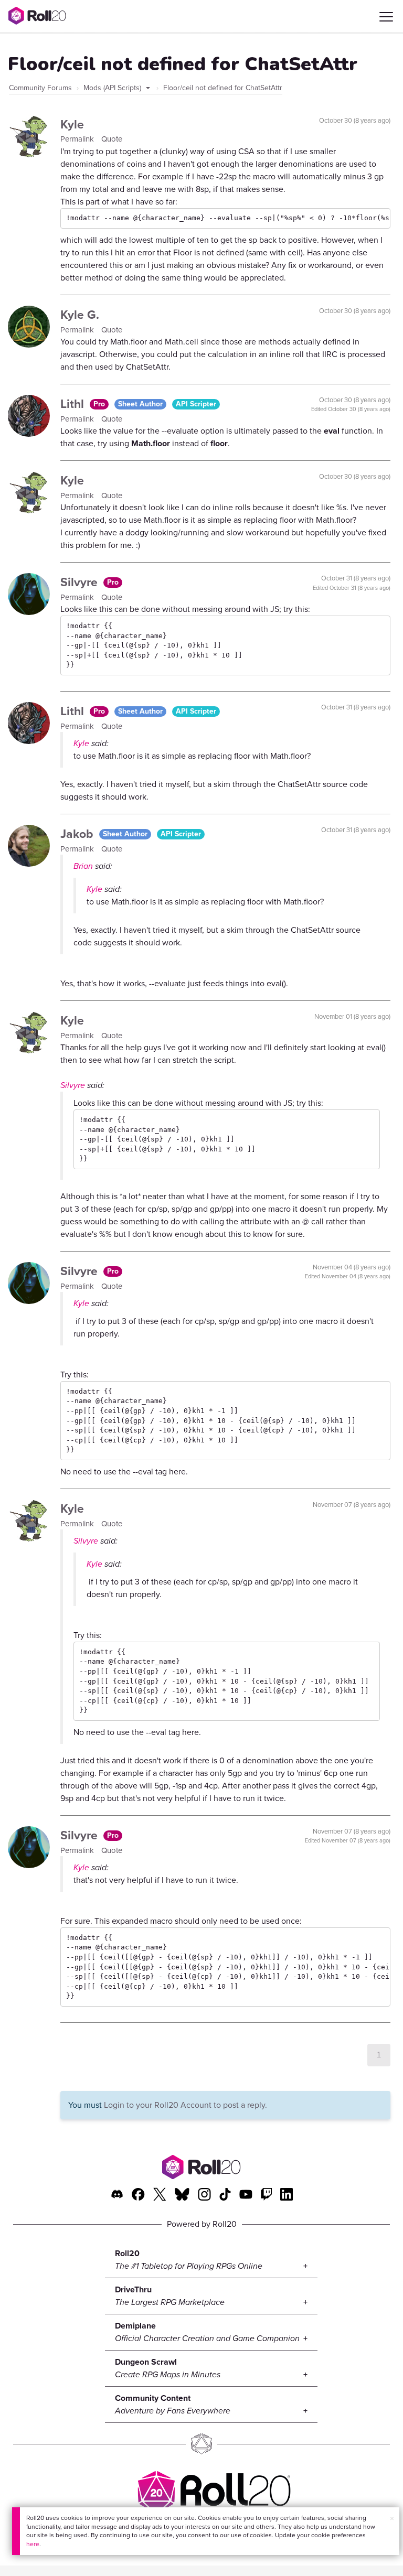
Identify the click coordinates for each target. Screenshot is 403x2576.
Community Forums (40, 88)
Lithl (74, 404)
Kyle (72, 124)
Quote (112, 139)
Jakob (78, 834)
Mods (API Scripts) (113, 88)
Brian (83, 866)
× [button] (392, 2519)
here (33, 2544)
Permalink (78, 139)
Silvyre (81, 582)
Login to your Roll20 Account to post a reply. (185, 2105)
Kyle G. (80, 315)
